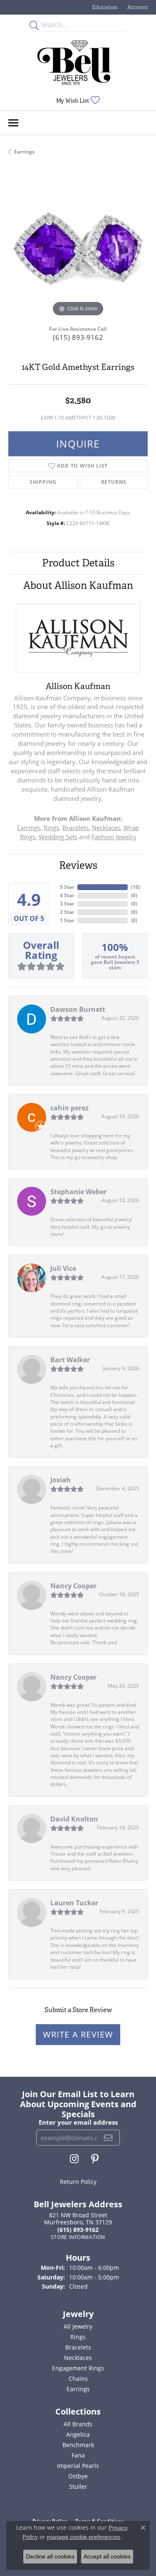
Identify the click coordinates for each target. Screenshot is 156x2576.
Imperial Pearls (78, 2466)
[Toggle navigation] (13, 123)
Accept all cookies (107, 2556)
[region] (78, 249)
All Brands (78, 2424)
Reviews (78, 865)
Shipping (43, 482)
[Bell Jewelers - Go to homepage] (74, 63)
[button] (104, 7)
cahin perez (69, 1108)
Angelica (78, 2434)
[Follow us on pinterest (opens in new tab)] (95, 2159)
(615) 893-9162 (78, 337)
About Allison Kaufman (78, 585)
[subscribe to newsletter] (108, 2138)
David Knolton (74, 1819)
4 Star (67, 895)
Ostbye (78, 2476)
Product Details (78, 563)
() (136, 887)
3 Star (67, 904)
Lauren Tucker (74, 1903)
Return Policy (78, 2182)
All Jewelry (78, 2326)
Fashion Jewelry (114, 837)
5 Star (67, 887)
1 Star (67, 920)
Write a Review (78, 2034)
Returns (114, 482)
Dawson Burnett (78, 1009)
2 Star (67, 912)
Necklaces (106, 828)
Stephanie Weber (78, 1192)
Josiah (61, 1480)
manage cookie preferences (83, 2537)
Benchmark (78, 2445)
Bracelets (76, 828)
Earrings (24, 152)
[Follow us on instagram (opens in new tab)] (74, 2159)
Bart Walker (70, 1360)
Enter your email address (78, 2122)
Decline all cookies (50, 2556)
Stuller (78, 2487)
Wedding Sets (58, 837)
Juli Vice (63, 1268)
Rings (51, 828)
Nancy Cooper (73, 1586)
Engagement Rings (78, 2368)
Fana (78, 2455)
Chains (78, 2379)
